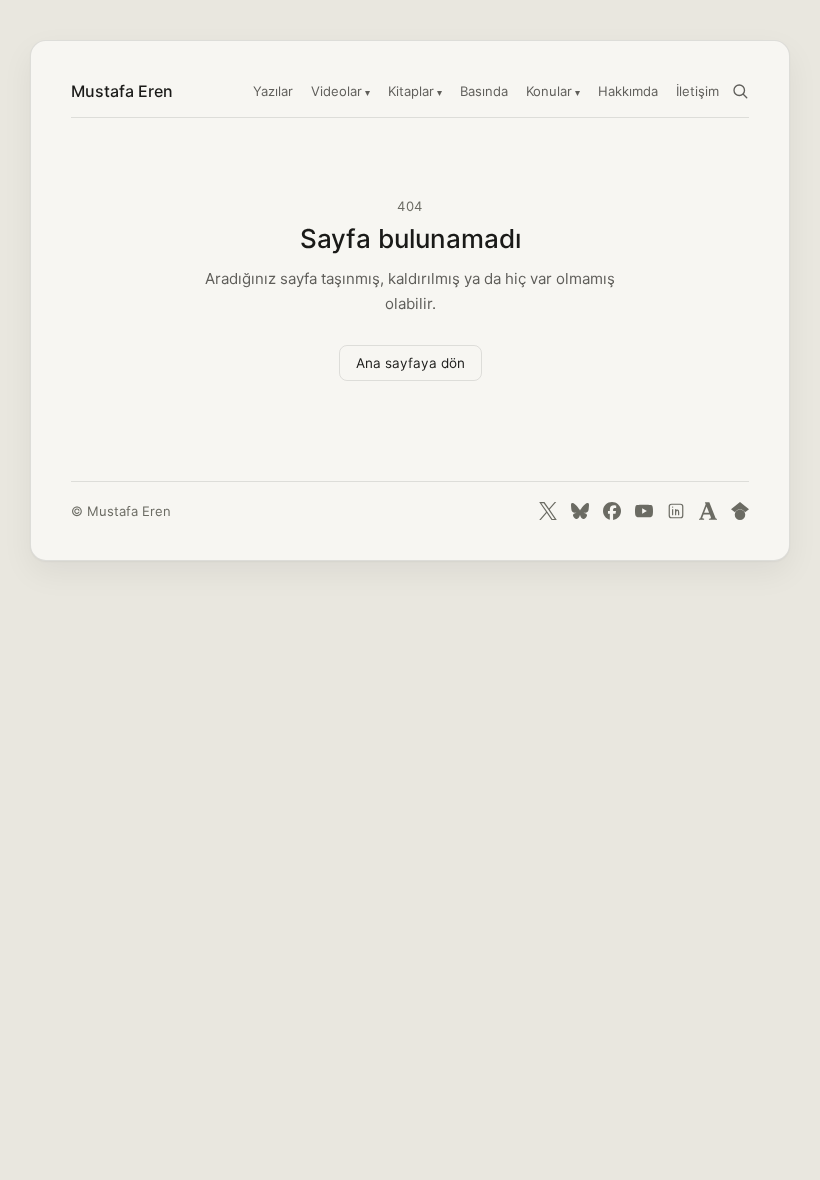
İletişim (697, 91)
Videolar (336, 91)
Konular (549, 91)
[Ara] (740, 91)
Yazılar (273, 91)
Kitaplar (411, 91)
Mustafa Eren (122, 91)
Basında (484, 91)
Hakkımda (628, 91)
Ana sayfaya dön (410, 363)
